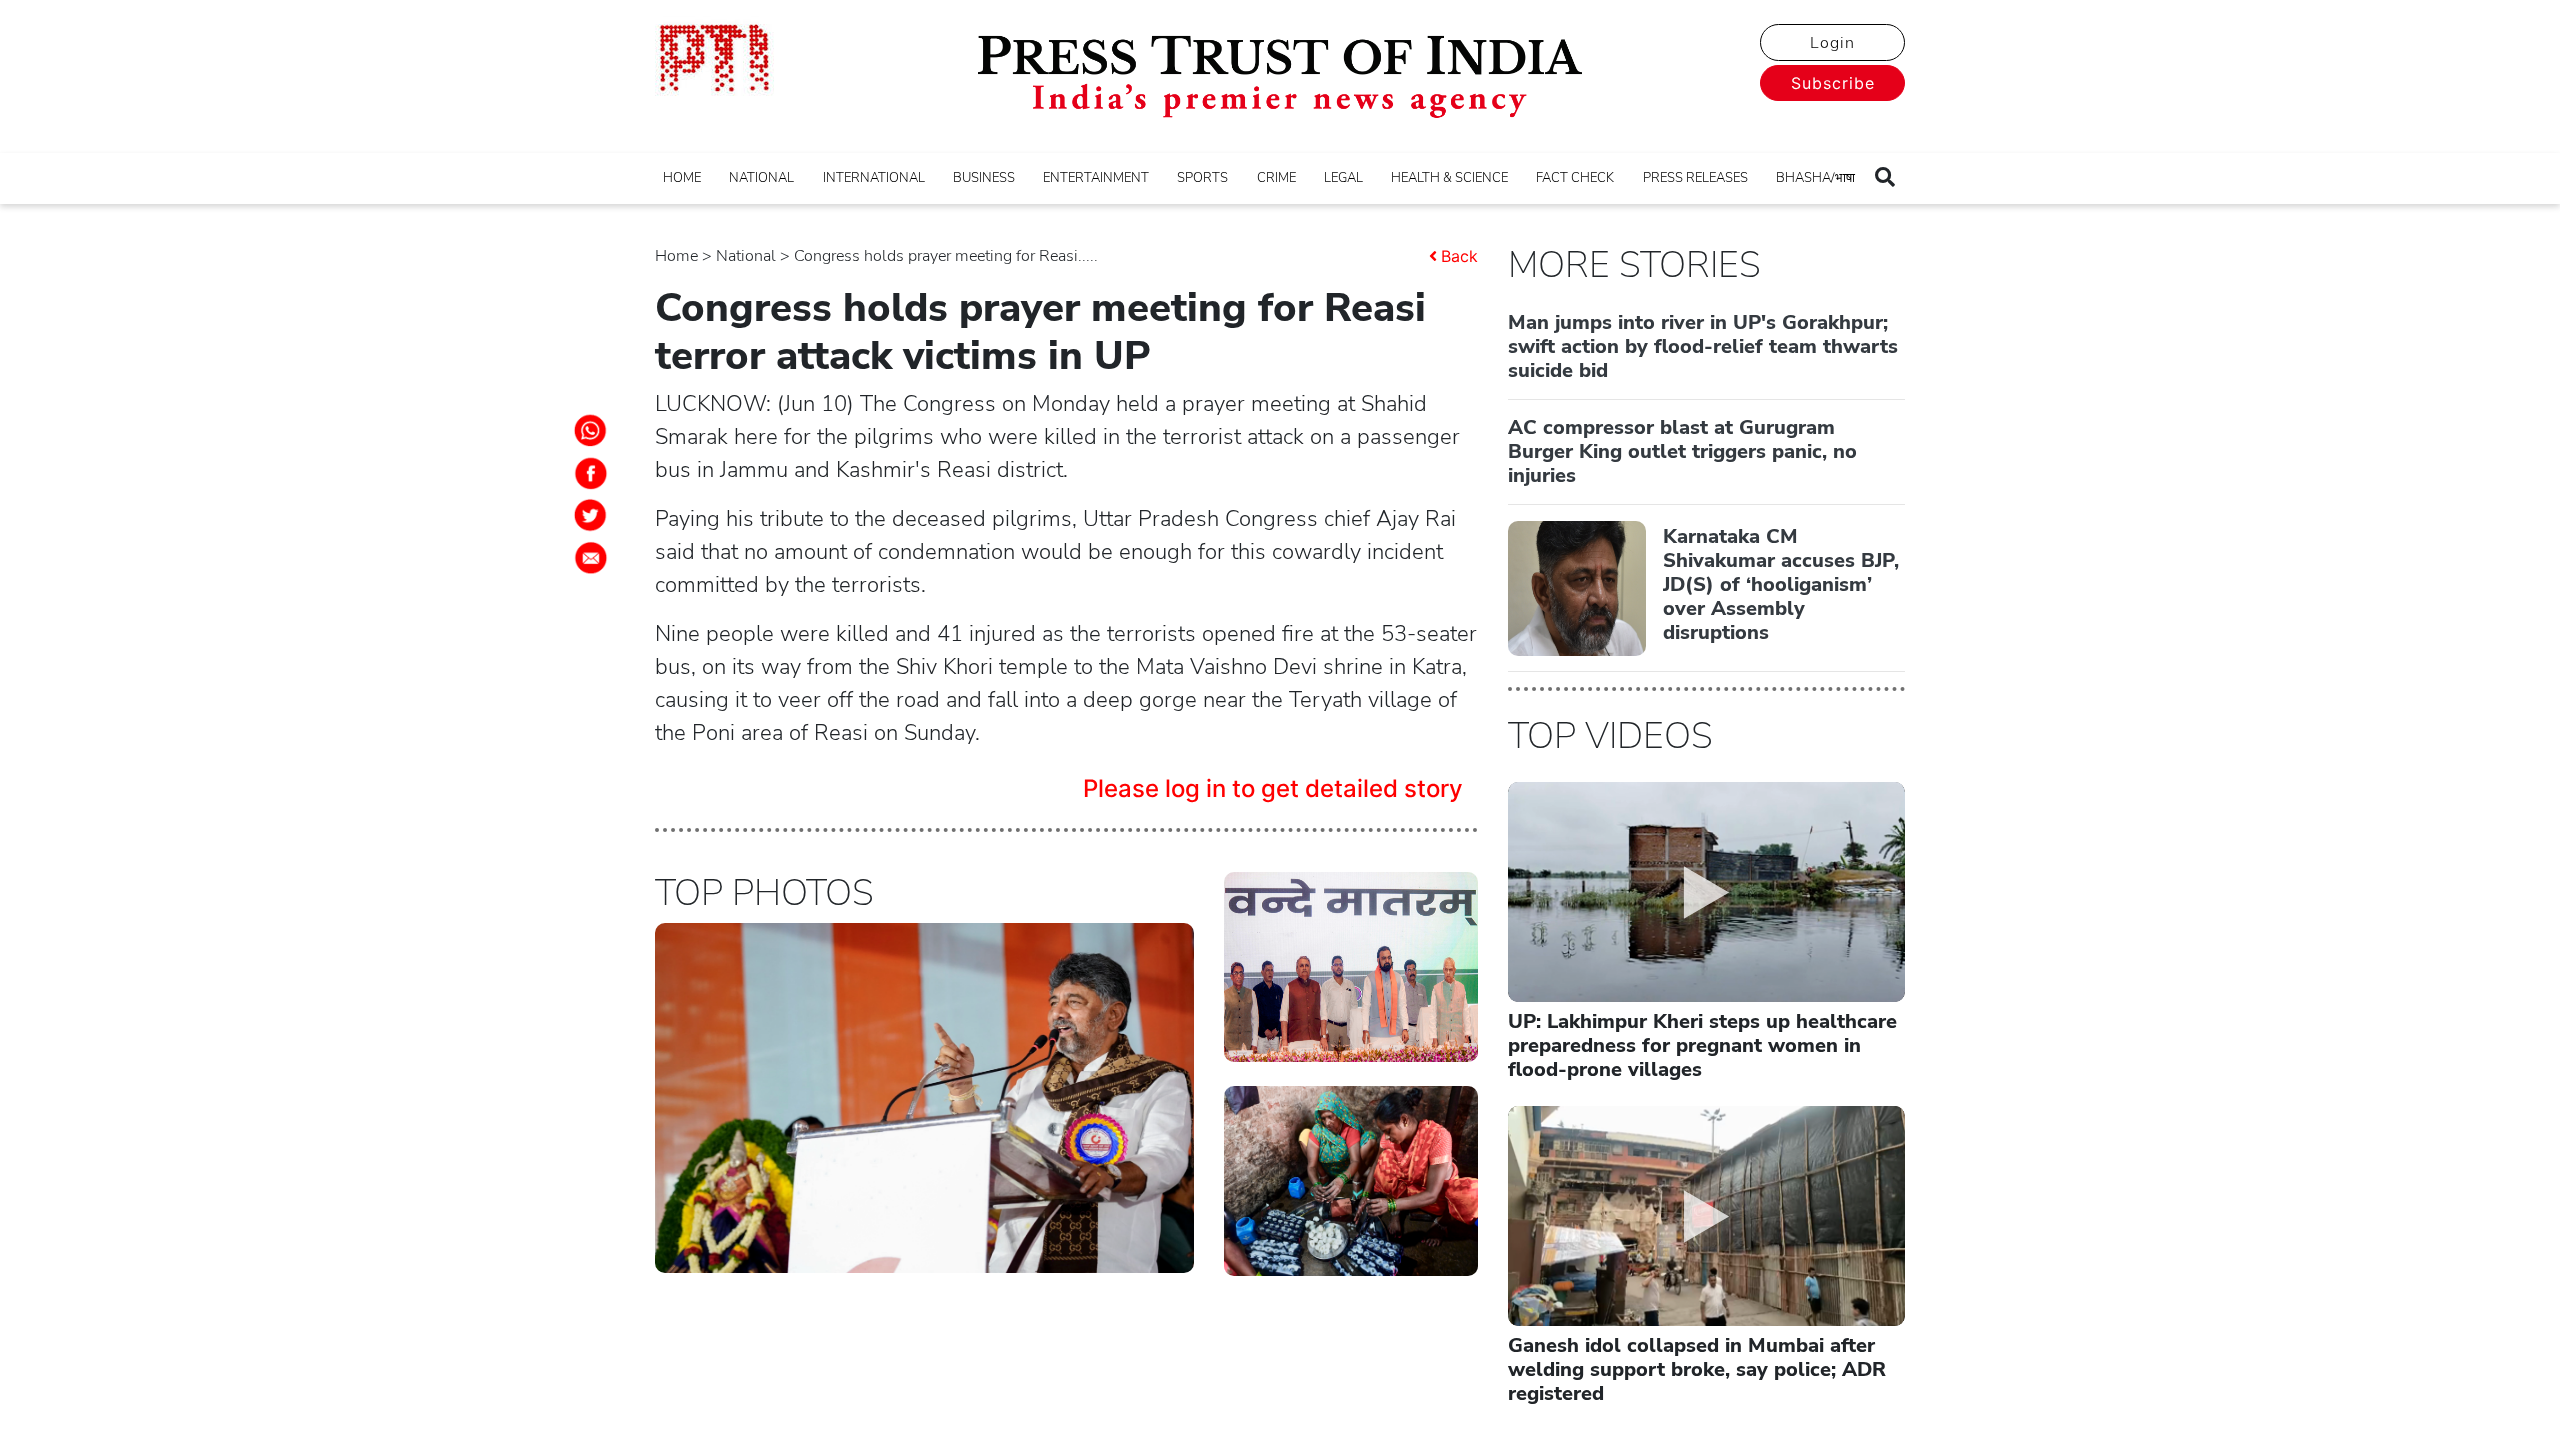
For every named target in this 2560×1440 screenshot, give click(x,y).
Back (1459, 256)
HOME (682, 178)
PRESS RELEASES (1695, 178)
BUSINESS (984, 178)
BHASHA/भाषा (1815, 178)
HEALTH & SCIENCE (1449, 178)
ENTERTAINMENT (1096, 178)
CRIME (1276, 178)
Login (1832, 43)
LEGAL (1343, 178)
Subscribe (1833, 83)
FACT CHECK (1575, 178)
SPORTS (1202, 178)
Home (676, 256)
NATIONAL (761, 178)
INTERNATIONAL (874, 178)
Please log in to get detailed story (1273, 788)
